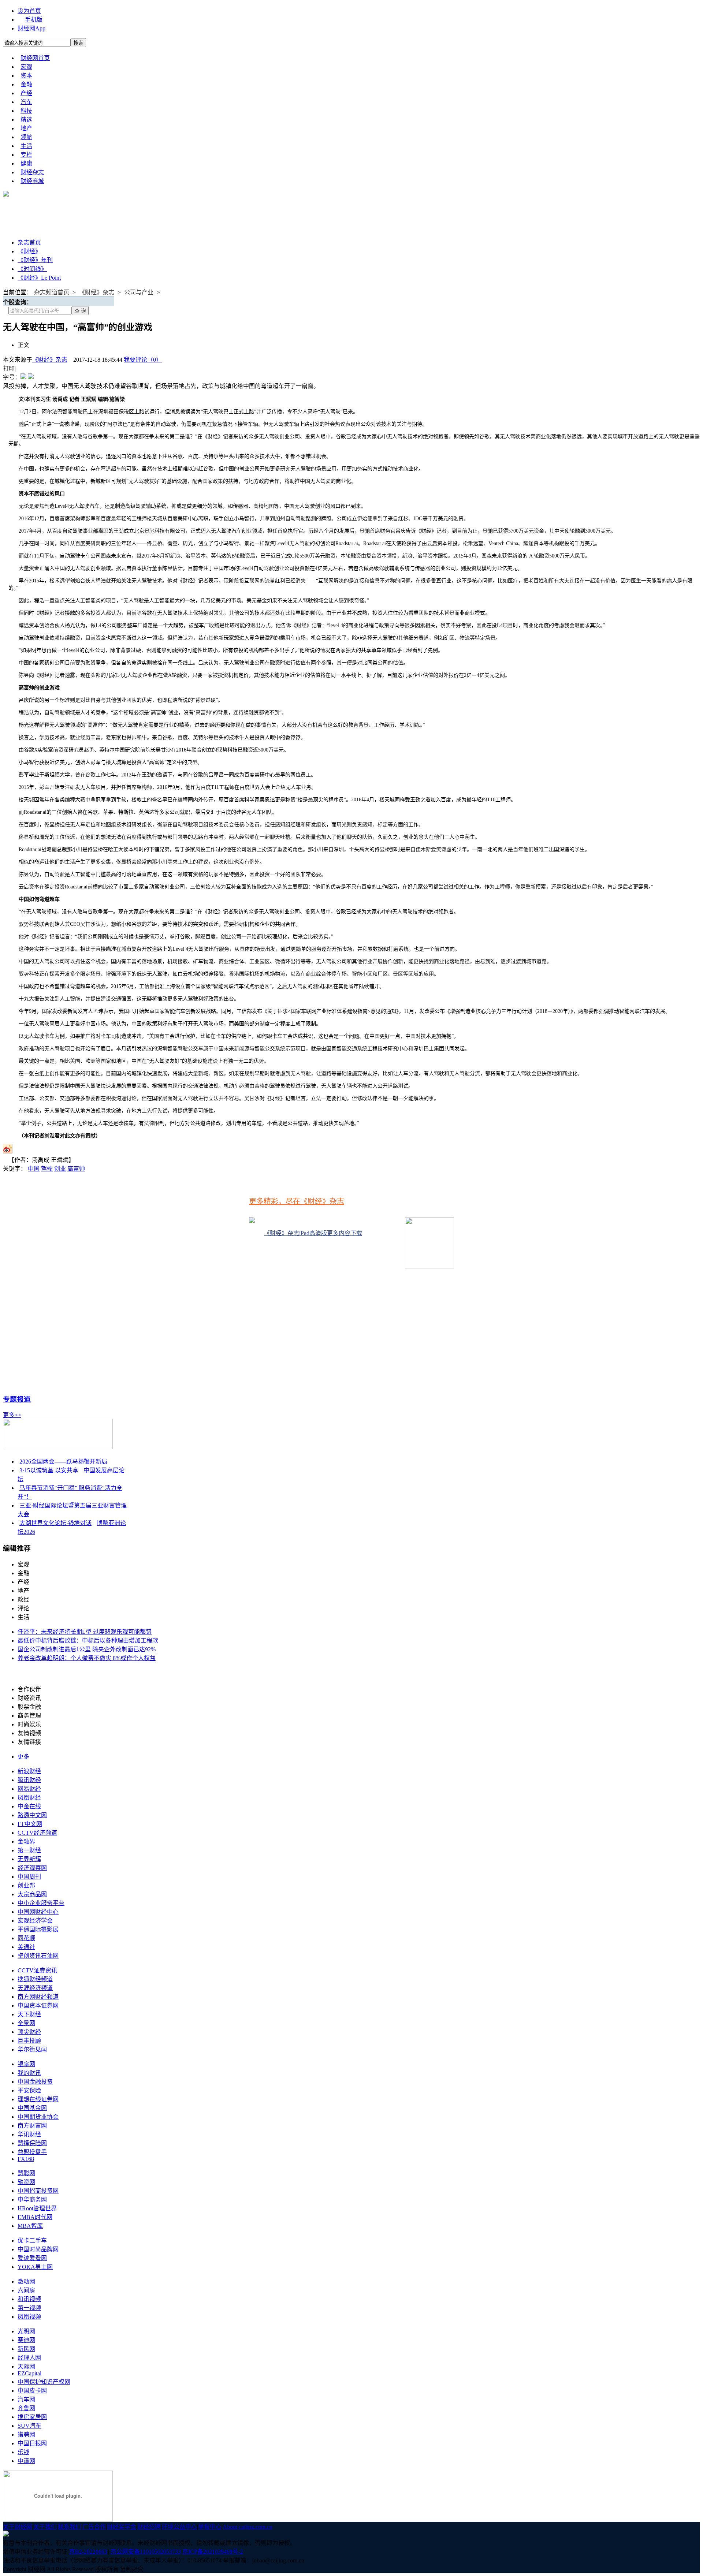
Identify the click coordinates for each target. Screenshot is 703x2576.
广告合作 (94, 2527)
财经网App (31, 28)
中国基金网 (32, 2108)
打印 (9, 368)
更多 (23, 1757)
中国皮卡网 (32, 2391)
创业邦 (26, 1885)
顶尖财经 (29, 2032)
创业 (60, 1169)
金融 (26, 84)
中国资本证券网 (38, 2005)
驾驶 (47, 1169)
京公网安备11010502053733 (146, 2552)
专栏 (26, 155)
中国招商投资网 (38, 2191)
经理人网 (29, 2358)
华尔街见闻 (32, 2049)
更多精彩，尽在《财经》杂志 (297, 1201)
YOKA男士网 (35, 2267)
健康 (26, 163)
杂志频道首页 (52, 292)
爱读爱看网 (32, 2258)
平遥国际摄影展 (38, 1929)
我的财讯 (29, 2073)
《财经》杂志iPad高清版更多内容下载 (313, 1233)
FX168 (26, 2159)
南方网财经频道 (38, 1997)
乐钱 (23, 2452)
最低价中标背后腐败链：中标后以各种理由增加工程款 (88, 1641)
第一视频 (29, 2308)
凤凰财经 (29, 1798)
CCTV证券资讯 (37, 1970)
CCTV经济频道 (37, 1833)
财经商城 (32, 181)
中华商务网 (32, 2200)
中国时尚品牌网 (38, 2249)
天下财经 (29, 2014)
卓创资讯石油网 (38, 1956)
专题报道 (17, 1399)
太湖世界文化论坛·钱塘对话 (55, 1523)
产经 (26, 93)
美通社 (26, 1947)
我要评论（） (143, 360)
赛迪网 (26, 2340)
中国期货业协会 (38, 2117)
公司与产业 (139, 292)
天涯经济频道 (35, 1988)
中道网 (26, 2461)
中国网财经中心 (38, 1912)
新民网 (26, 2349)
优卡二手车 (32, 2241)
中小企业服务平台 (41, 1903)
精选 (26, 120)
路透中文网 (32, 1815)
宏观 (26, 67)
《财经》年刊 (35, 260)
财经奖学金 (122, 2527)
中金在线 (29, 1806)
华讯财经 (29, 2134)
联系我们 (70, 2527)
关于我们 (45, 2527)
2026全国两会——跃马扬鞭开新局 (63, 1462)
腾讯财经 (29, 1780)
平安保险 (29, 2090)
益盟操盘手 (32, 2152)
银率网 (26, 2064)
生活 (26, 146)
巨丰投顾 (29, 2041)
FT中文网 (30, 1824)
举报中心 (210, 2527)
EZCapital (29, 2373)
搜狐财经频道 (35, 1979)
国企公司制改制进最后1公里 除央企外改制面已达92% (87, 1649)
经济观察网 (32, 1868)
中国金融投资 (35, 2082)
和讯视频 (29, 2299)
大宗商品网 (32, 1894)
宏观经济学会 (35, 1921)
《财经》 (29, 251)
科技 (26, 111)
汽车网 (26, 2399)
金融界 (26, 1841)
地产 (26, 128)
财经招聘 (149, 2527)
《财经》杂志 (97, 292)
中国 (34, 1169)
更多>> (12, 1415)
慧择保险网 (32, 2143)
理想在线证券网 (38, 2099)
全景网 (26, 2023)
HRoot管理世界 (37, 2208)
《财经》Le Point (39, 278)
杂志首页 (29, 243)
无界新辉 (29, 1859)
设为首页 (29, 11)
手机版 (34, 20)
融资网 (26, 2182)
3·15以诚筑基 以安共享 (49, 1470)
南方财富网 (32, 2126)
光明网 (26, 2331)
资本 (26, 76)
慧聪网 (26, 2173)
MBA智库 (30, 2226)
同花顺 (26, 1938)
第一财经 (29, 1850)
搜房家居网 (32, 2417)
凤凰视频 (29, 2317)
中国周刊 (29, 1877)
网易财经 (29, 1789)
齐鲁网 (26, 2408)
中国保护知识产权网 (44, 2382)
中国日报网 (32, 2443)
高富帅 (76, 1169)
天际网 (26, 2366)
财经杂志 (32, 172)
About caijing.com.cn (248, 2527)
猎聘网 (26, 2435)
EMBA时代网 (35, 2217)
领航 (26, 137)
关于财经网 (18, 2527)
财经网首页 (35, 58)
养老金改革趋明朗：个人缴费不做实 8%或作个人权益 (87, 1658)
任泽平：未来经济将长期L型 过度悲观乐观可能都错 (85, 1632)
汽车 (26, 102)
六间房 (26, 2290)
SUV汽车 (29, 2426)
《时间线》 (32, 269)
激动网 (26, 2282)
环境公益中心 (179, 2527)
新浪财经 (29, 1771)
